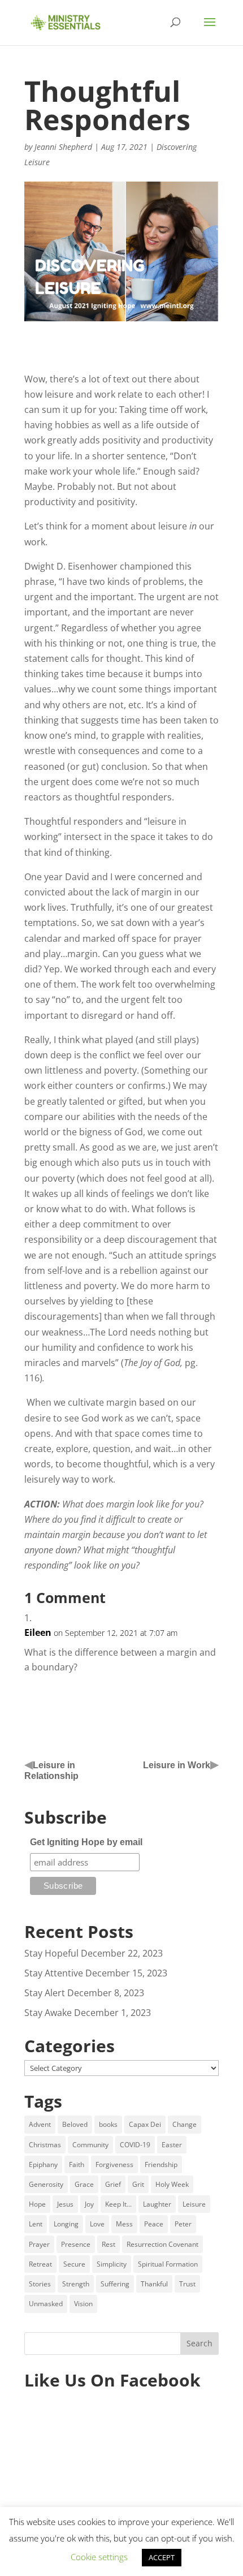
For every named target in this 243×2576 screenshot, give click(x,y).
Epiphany (43, 2164)
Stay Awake (48, 2013)
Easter (172, 2145)
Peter (183, 2224)
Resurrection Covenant (162, 2244)
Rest (109, 2244)
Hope (37, 2204)
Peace (154, 2224)
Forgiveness (114, 2164)
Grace (84, 2184)
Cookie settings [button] (99, 2557)
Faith (77, 2164)
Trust (187, 2284)
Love (97, 2224)
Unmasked (46, 2304)
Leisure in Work (177, 1765)
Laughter (157, 2204)
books (108, 2124)
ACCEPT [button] (162, 2557)
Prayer (39, 2244)
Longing (66, 2224)
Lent (36, 2224)
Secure (74, 2264)
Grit (138, 2184)
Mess (124, 2224)
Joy (89, 2204)
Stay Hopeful (51, 1953)
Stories (40, 2284)
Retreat (40, 2264)
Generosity (46, 2184)
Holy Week (172, 2184)
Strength (76, 2284)
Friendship (161, 2164)
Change (185, 2124)
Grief (113, 2184)
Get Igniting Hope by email (86, 1842)
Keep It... (118, 2204)
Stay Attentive (54, 1973)
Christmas (45, 2145)
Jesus (65, 2204)
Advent (40, 2124)
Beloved (75, 2124)
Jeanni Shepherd (63, 147)
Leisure (194, 2204)
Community (90, 2145)
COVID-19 (135, 2145)
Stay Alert (45, 1993)
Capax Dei (145, 2124)
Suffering (115, 2284)
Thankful (154, 2284)
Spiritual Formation (168, 2264)
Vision (83, 2304)
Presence (76, 2244)
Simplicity (112, 2264)
